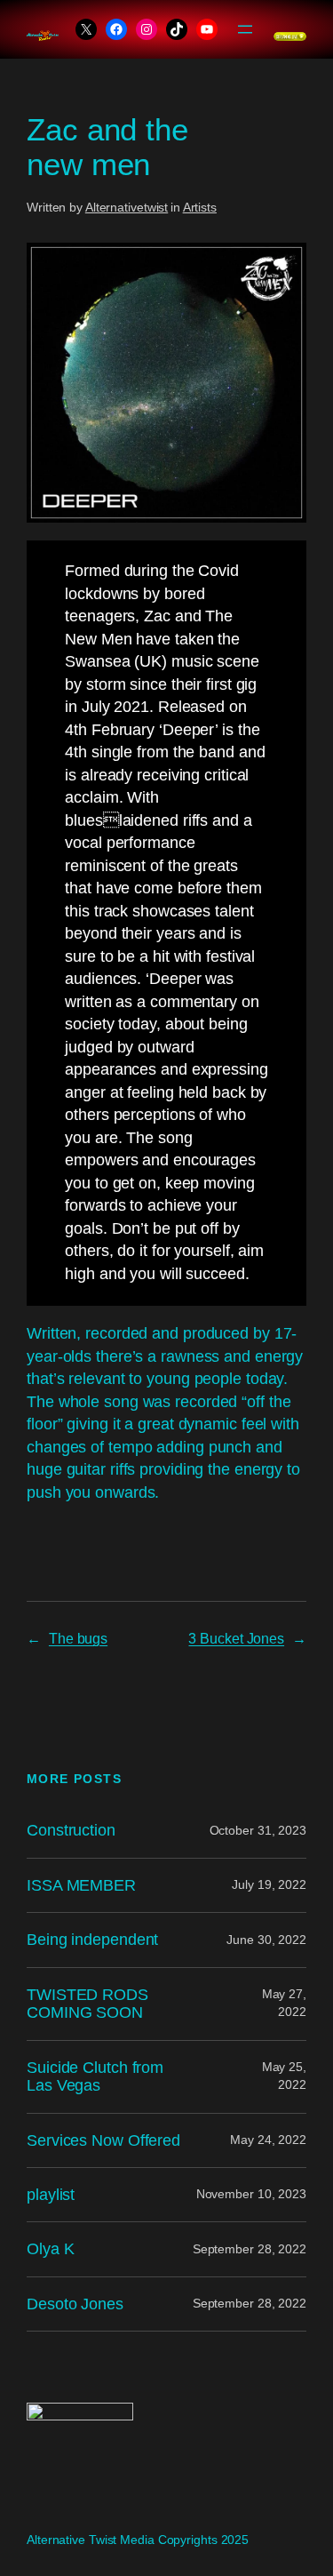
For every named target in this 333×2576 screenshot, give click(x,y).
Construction (71, 1830)
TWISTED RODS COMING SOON (87, 2004)
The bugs (78, 1638)
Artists (200, 207)
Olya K (50, 2249)
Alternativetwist (127, 207)
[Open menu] (245, 29)
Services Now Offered (103, 2140)
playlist (51, 2195)
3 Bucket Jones (236, 1638)
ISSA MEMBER (81, 1885)
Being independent (92, 1940)
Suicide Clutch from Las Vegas (95, 2076)
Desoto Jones (75, 2304)
